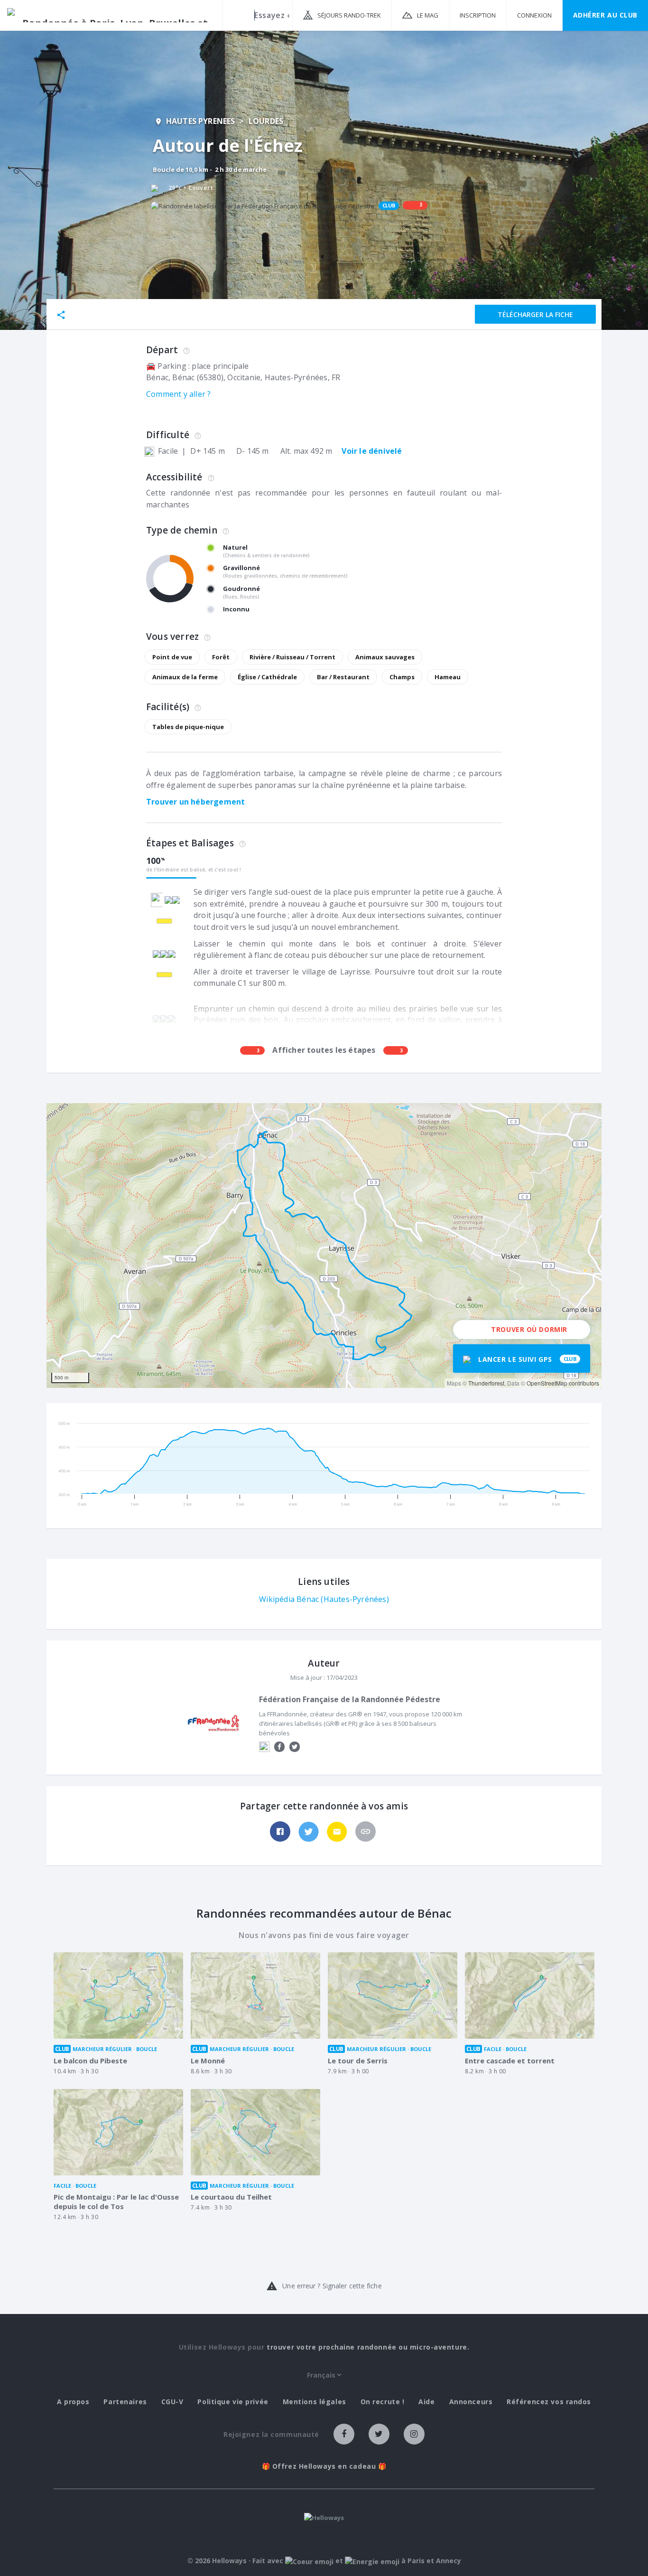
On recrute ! (383, 2402)
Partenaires (125, 2402)
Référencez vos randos (549, 2402)
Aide (426, 2402)
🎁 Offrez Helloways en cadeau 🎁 (324, 2466)
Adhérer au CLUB (605, 15)
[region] (324, 1246)
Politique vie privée (233, 2402)
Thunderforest (486, 1383)
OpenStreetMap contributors (563, 1383)
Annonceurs (471, 2402)
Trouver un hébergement (195, 802)
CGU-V (172, 2402)
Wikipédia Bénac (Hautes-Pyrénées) (324, 1599)
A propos (73, 2402)
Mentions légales (315, 2402)
